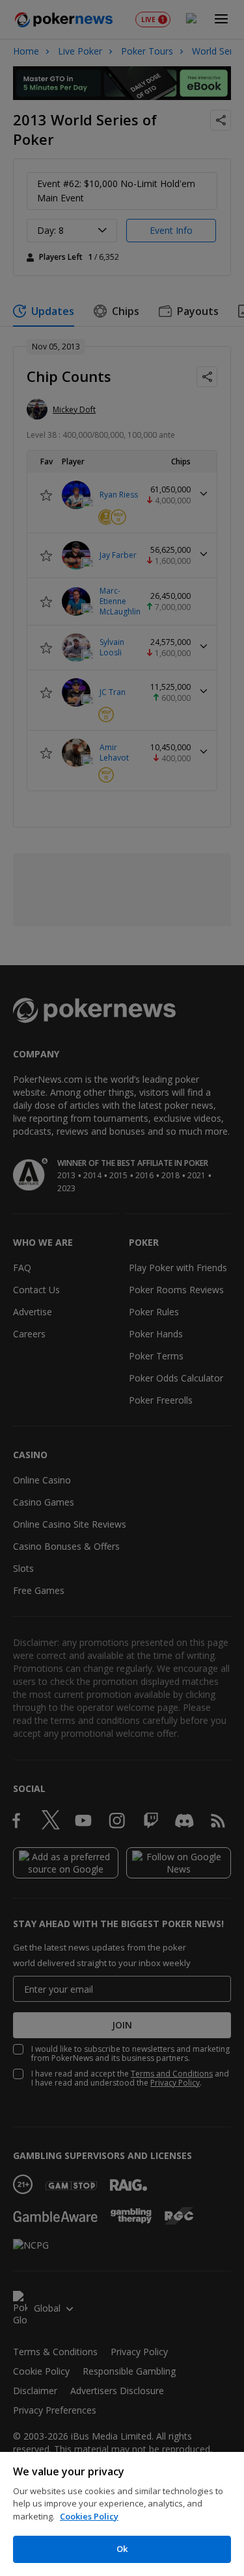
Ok (122, 2549)
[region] (122, 2514)
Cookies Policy (89, 2516)
